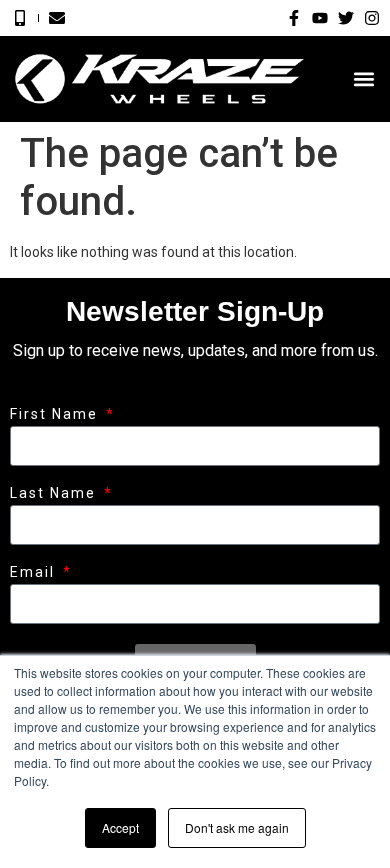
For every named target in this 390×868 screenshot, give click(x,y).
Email (35, 572)
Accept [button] (120, 827)
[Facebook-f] (294, 18)
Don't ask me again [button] (237, 827)
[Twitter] (346, 18)
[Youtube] (320, 18)
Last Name (55, 493)
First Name (56, 414)
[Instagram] (372, 18)
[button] (363, 79)
